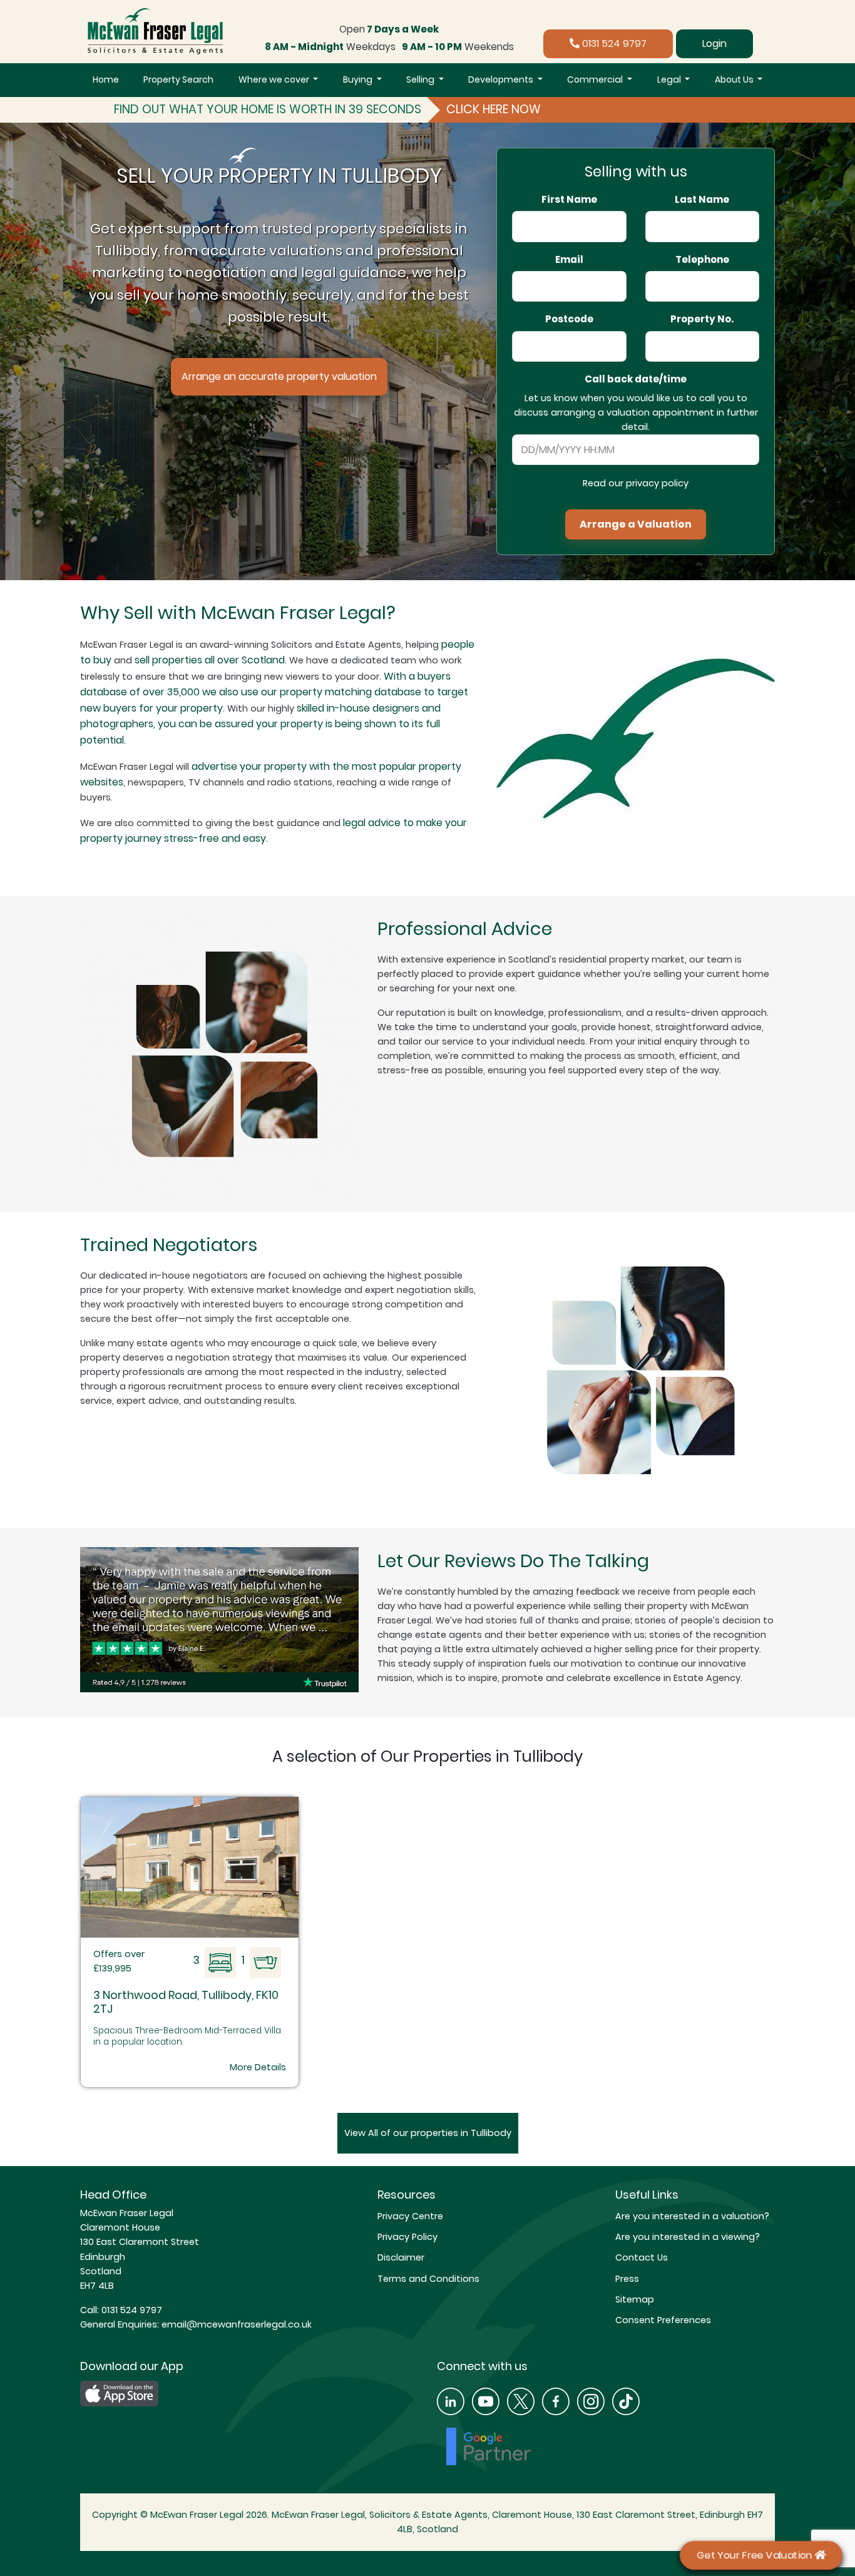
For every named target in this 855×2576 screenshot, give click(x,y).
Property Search (178, 79)
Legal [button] (670, 79)
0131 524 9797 (613, 43)
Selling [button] (421, 79)
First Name (569, 200)
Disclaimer (401, 2257)
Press (627, 2279)
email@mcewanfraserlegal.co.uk (235, 2324)
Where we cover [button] (275, 79)
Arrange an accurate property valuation (279, 376)
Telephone (702, 260)
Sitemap (635, 2299)
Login (714, 43)
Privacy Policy (407, 2237)
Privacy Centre (410, 2216)
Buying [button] (359, 79)
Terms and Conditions (428, 2279)
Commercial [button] (596, 79)
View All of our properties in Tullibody (428, 2133)
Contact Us (642, 2257)
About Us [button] (735, 79)
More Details (258, 2067)
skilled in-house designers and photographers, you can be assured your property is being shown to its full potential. (260, 724)
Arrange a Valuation (636, 524)
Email (569, 260)
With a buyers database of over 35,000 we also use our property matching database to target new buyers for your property (274, 692)
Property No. (702, 319)
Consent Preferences (663, 2320)
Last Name (702, 200)
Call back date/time (636, 379)
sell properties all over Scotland (210, 660)
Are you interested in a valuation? (692, 2216)
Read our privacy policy (636, 483)
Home (106, 79)
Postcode (569, 319)
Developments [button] (502, 79)
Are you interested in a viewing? (688, 2237)
